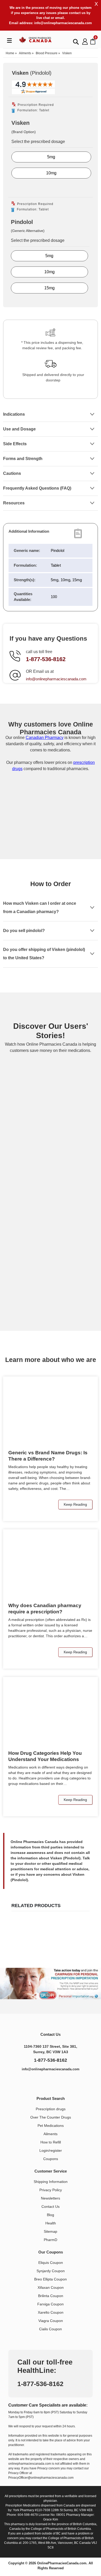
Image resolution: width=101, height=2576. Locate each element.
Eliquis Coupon (51, 2263)
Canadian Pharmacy (45, 738)
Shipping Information (51, 2182)
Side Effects (15, 444)
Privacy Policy (51, 2190)
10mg (51, 173)
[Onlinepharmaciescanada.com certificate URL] (51, 838)
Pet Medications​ (51, 2126)
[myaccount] (85, 41)
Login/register (51, 2150)
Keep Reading (75, 1504)
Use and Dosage (19, 429)
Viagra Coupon (51, 2321)
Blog (51, 2215)
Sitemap (51, 2231)
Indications (14, 414)
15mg (49, 288)
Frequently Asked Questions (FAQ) (37, 488)
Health (51, 2223)
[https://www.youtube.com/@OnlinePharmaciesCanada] (57, 2083)
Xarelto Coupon (51, 2312)
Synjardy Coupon (51, 2271)
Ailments (25, 53)
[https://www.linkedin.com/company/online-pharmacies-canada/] (45, 2083)
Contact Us (51, 2207)
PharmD (51, 2240)
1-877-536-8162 (46, 659)
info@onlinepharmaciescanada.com (63, 23)
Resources (14, 503)
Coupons (51, 2159)
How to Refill (51, 2142)
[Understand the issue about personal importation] (51, 1984)
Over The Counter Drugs (51, 2117)
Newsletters (51, 2198)
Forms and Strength (23, 459)
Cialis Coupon (51, 2329)
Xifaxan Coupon (51, 2287)
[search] (76, 42)
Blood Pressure (47, 53)
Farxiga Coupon (51, 2304)
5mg (51, 157)
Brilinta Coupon (51, 2296)
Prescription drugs (51, 2109)
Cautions (12, 473)
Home (10, 53)
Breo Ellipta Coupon (51, 2279)
